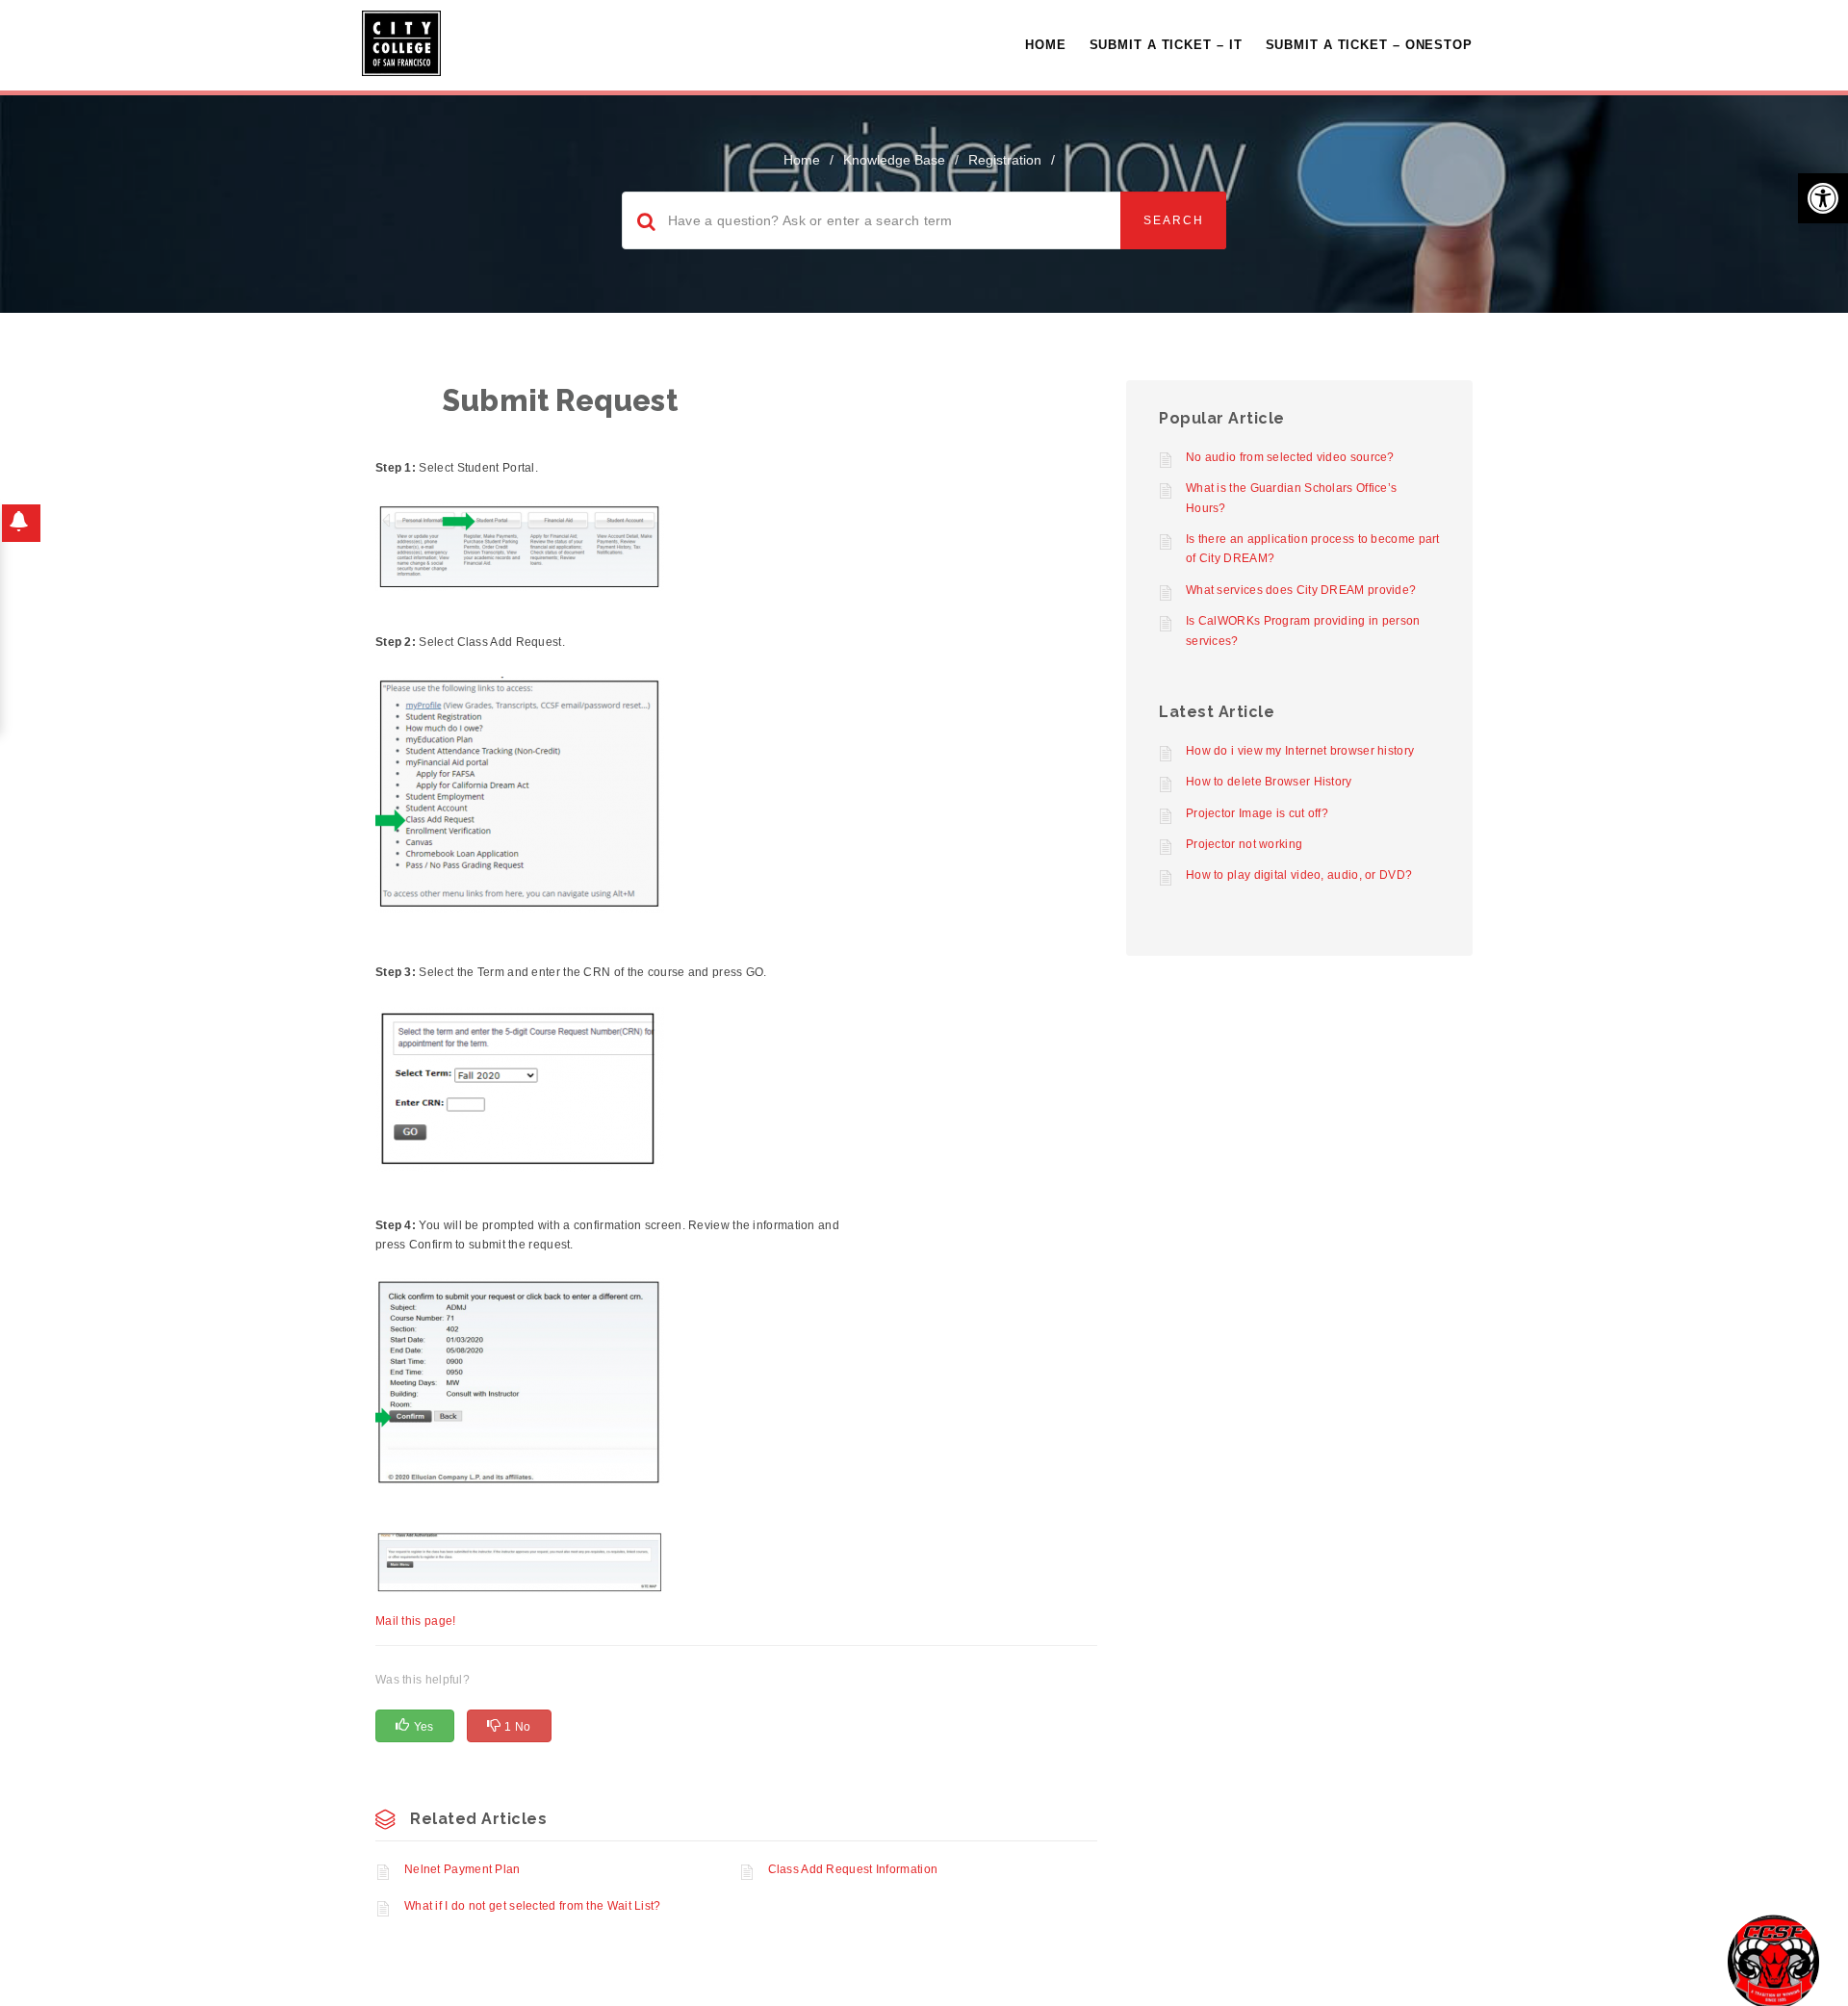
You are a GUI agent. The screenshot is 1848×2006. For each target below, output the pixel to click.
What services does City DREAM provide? (1301, 590)
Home (1046, 45)
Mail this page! (416, 1621)
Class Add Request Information (853, 1869)
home (802, 160)
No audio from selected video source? (1290, 457)
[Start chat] (1773, 1960)
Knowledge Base (894, 160)
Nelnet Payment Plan (462, 1869)
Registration (1005, 160)
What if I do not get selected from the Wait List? (533, 1906)
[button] (1823, 198)
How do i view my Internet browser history (1300, 751)
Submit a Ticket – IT (1166, 45)
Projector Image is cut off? (1257, 813)
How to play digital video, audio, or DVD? (1299, 875)
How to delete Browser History (1269, 782)
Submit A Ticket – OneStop (1370, 45)
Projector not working (1244, 844)
